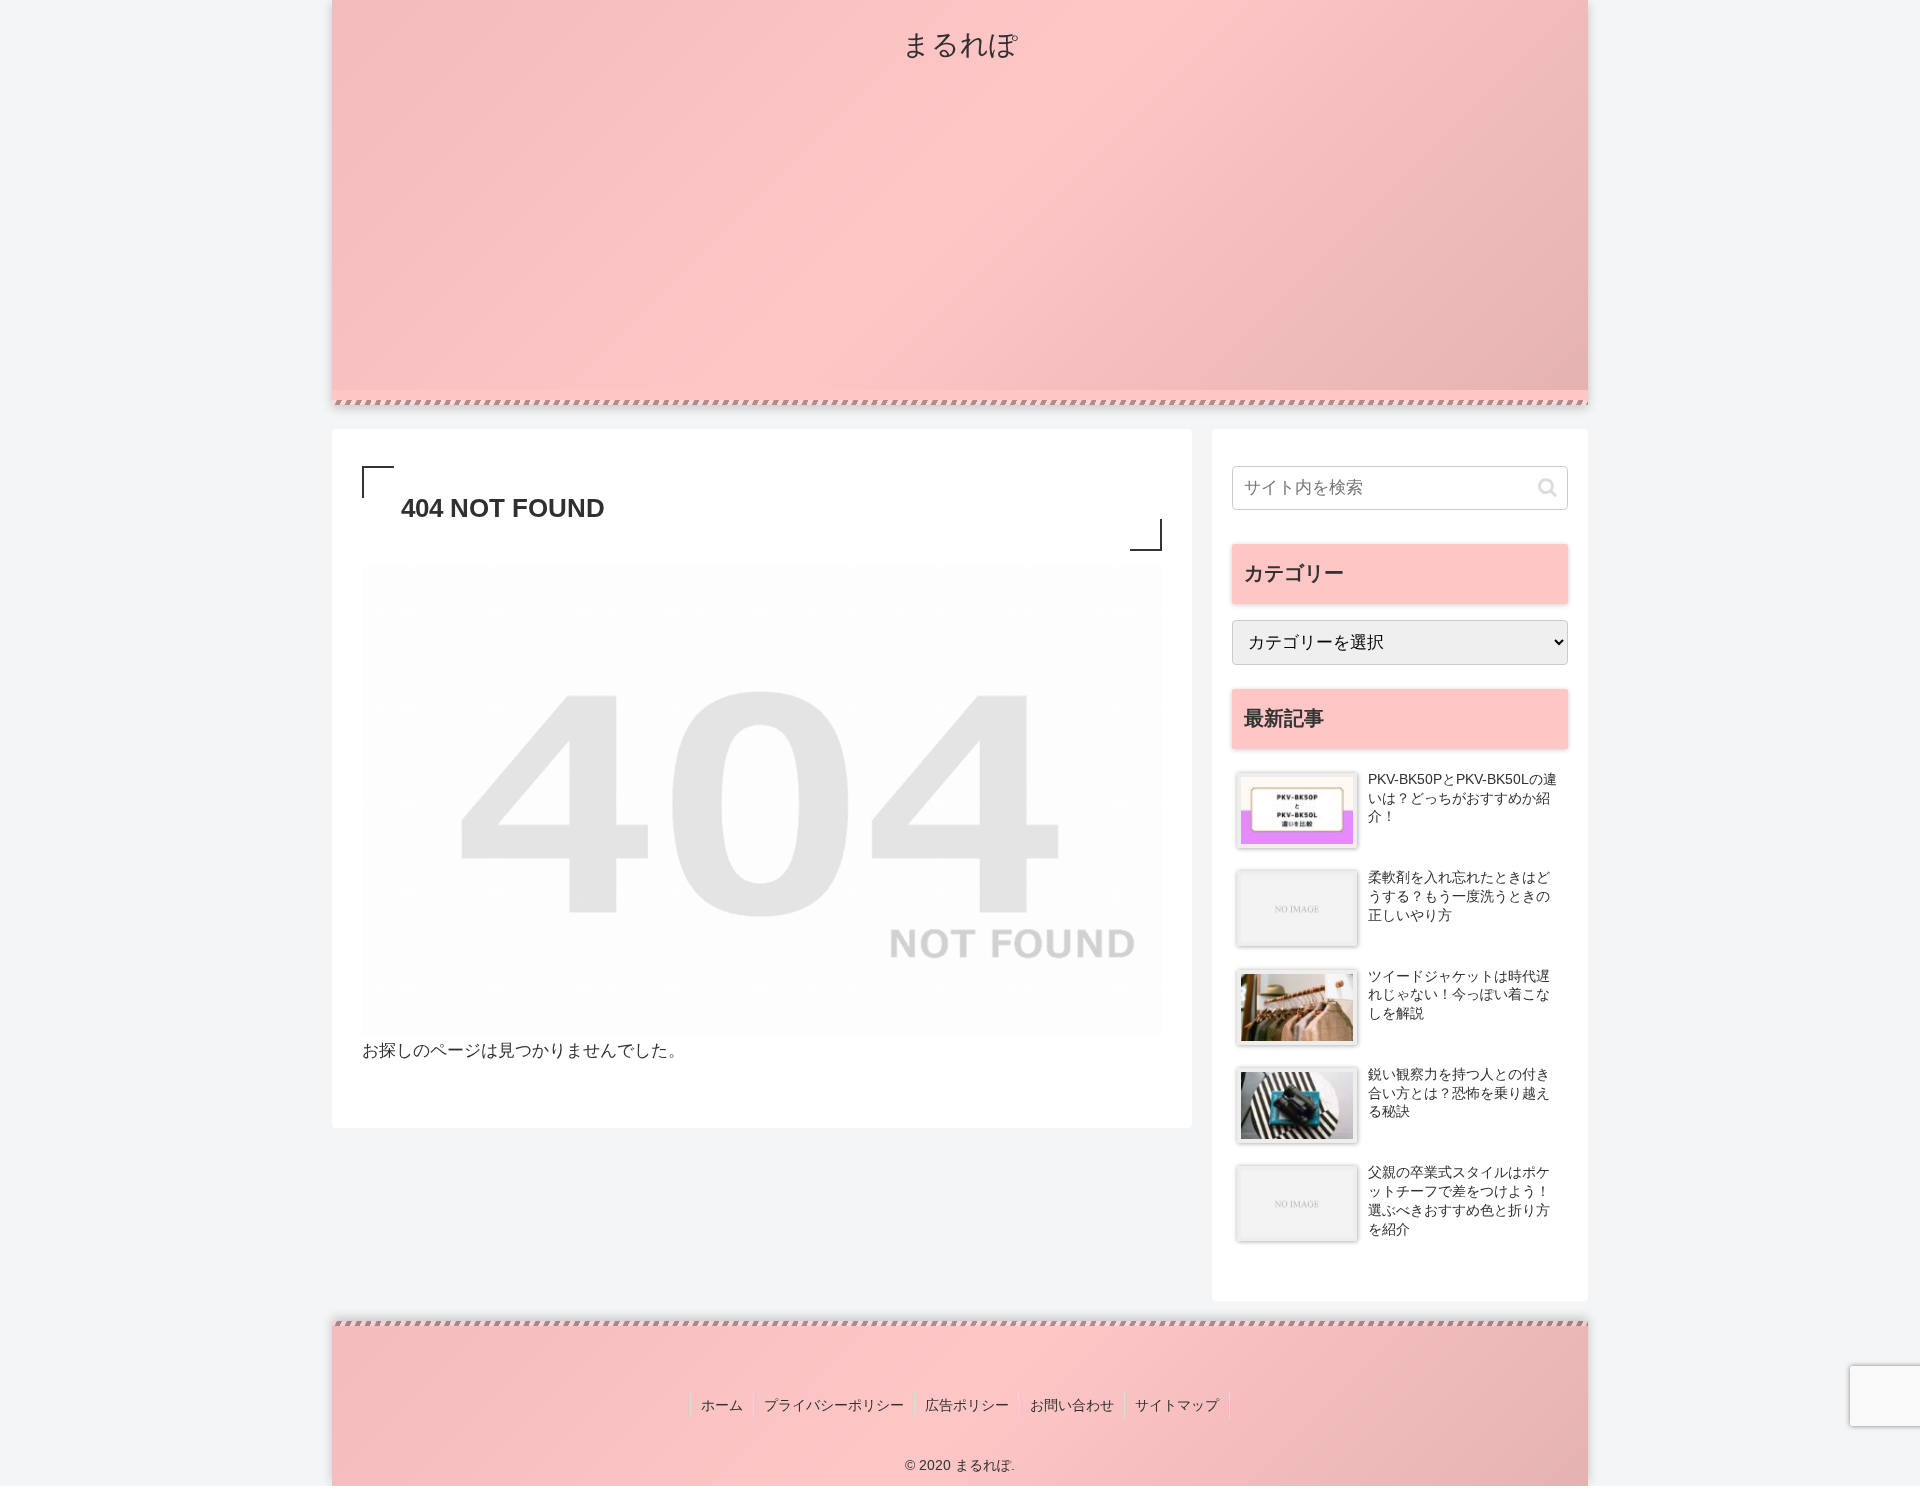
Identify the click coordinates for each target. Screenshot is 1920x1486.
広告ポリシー (967, 1405)
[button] (1547, 487)
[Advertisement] (960, 250)
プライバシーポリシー (834, 1405)
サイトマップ (1177, 1405)
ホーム (722, 1405)
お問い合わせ (1072, 1405)
